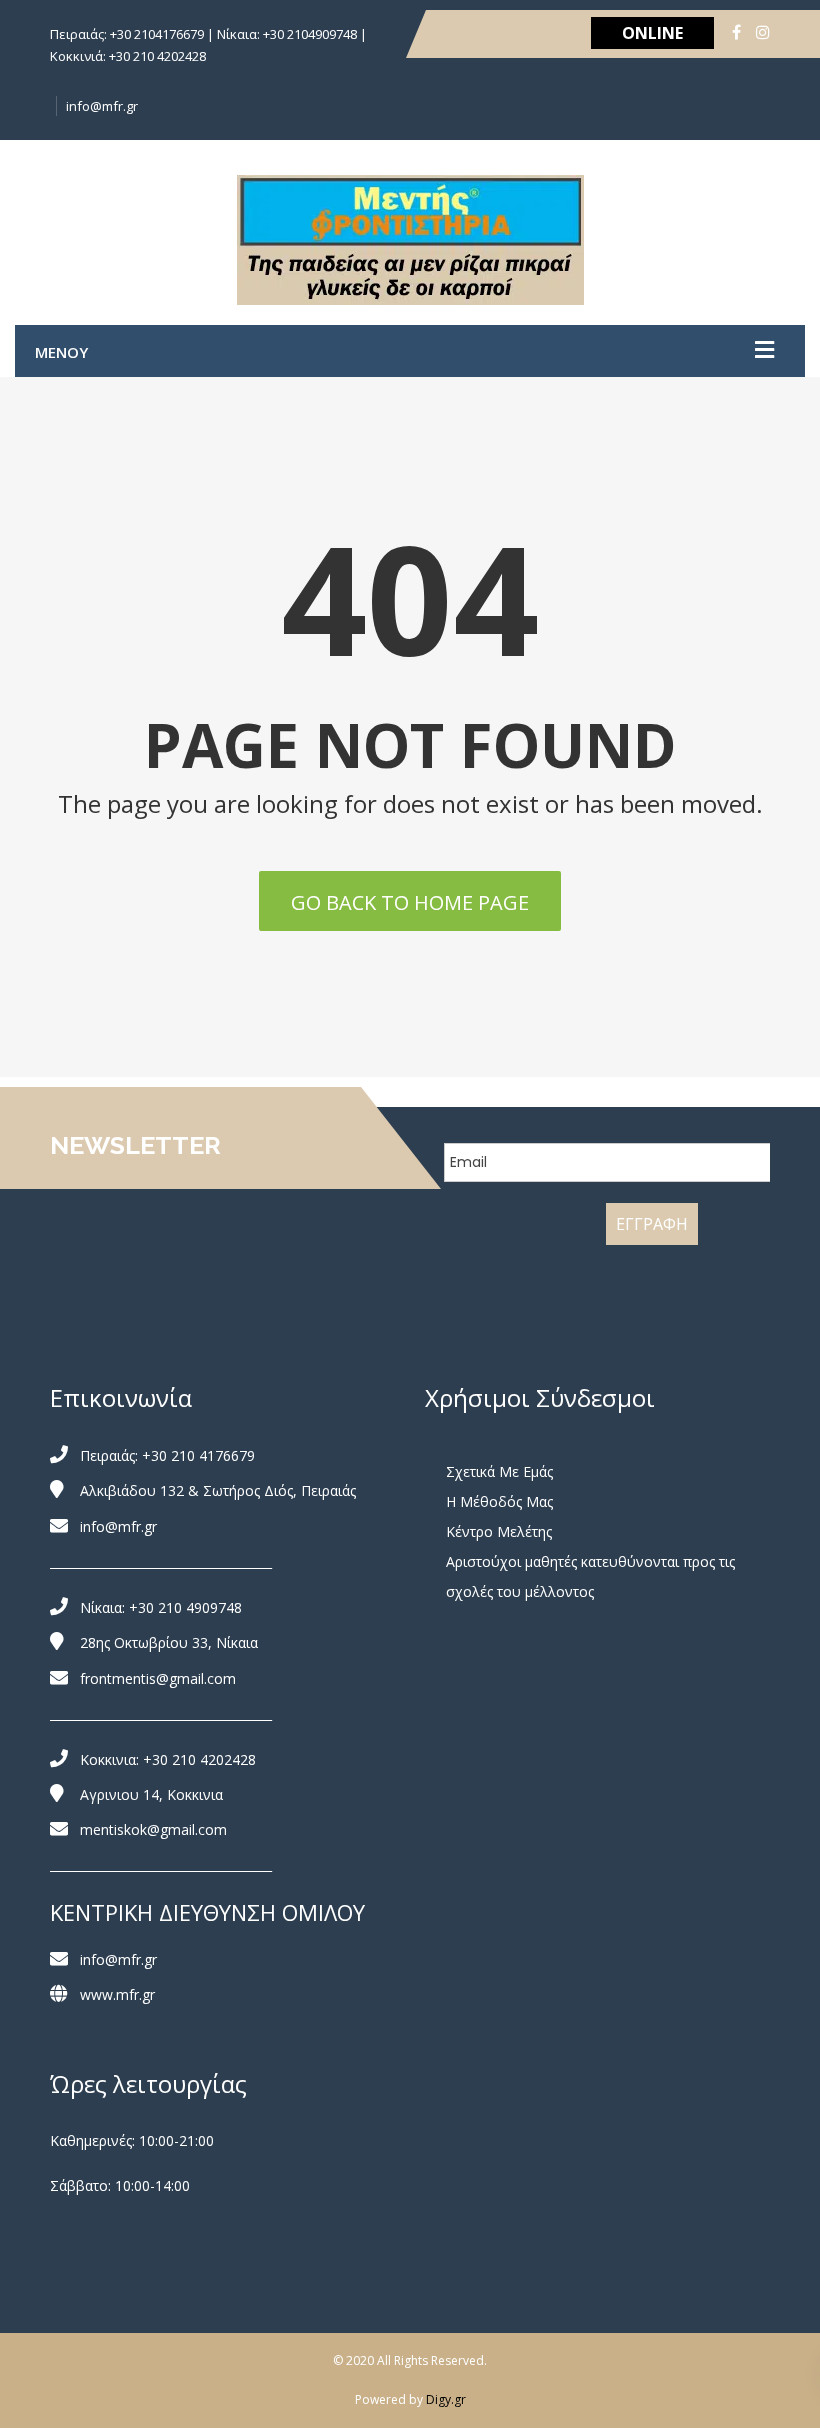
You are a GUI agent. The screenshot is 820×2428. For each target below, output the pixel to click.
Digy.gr (446, 2399)
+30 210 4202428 (199, 1759)
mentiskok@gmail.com (153, 1829)
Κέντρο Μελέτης (499, 1531)
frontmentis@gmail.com (158, 1678)
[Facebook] (736, 32)
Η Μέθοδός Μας (499, 1501)
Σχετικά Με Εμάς (499, 1471)
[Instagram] (763, 32)
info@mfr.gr (102, 106)
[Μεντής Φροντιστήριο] (410, 240)
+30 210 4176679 (198, 1455)
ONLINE (652, 33)
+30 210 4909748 (185, 1607)
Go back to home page (410, 902)
